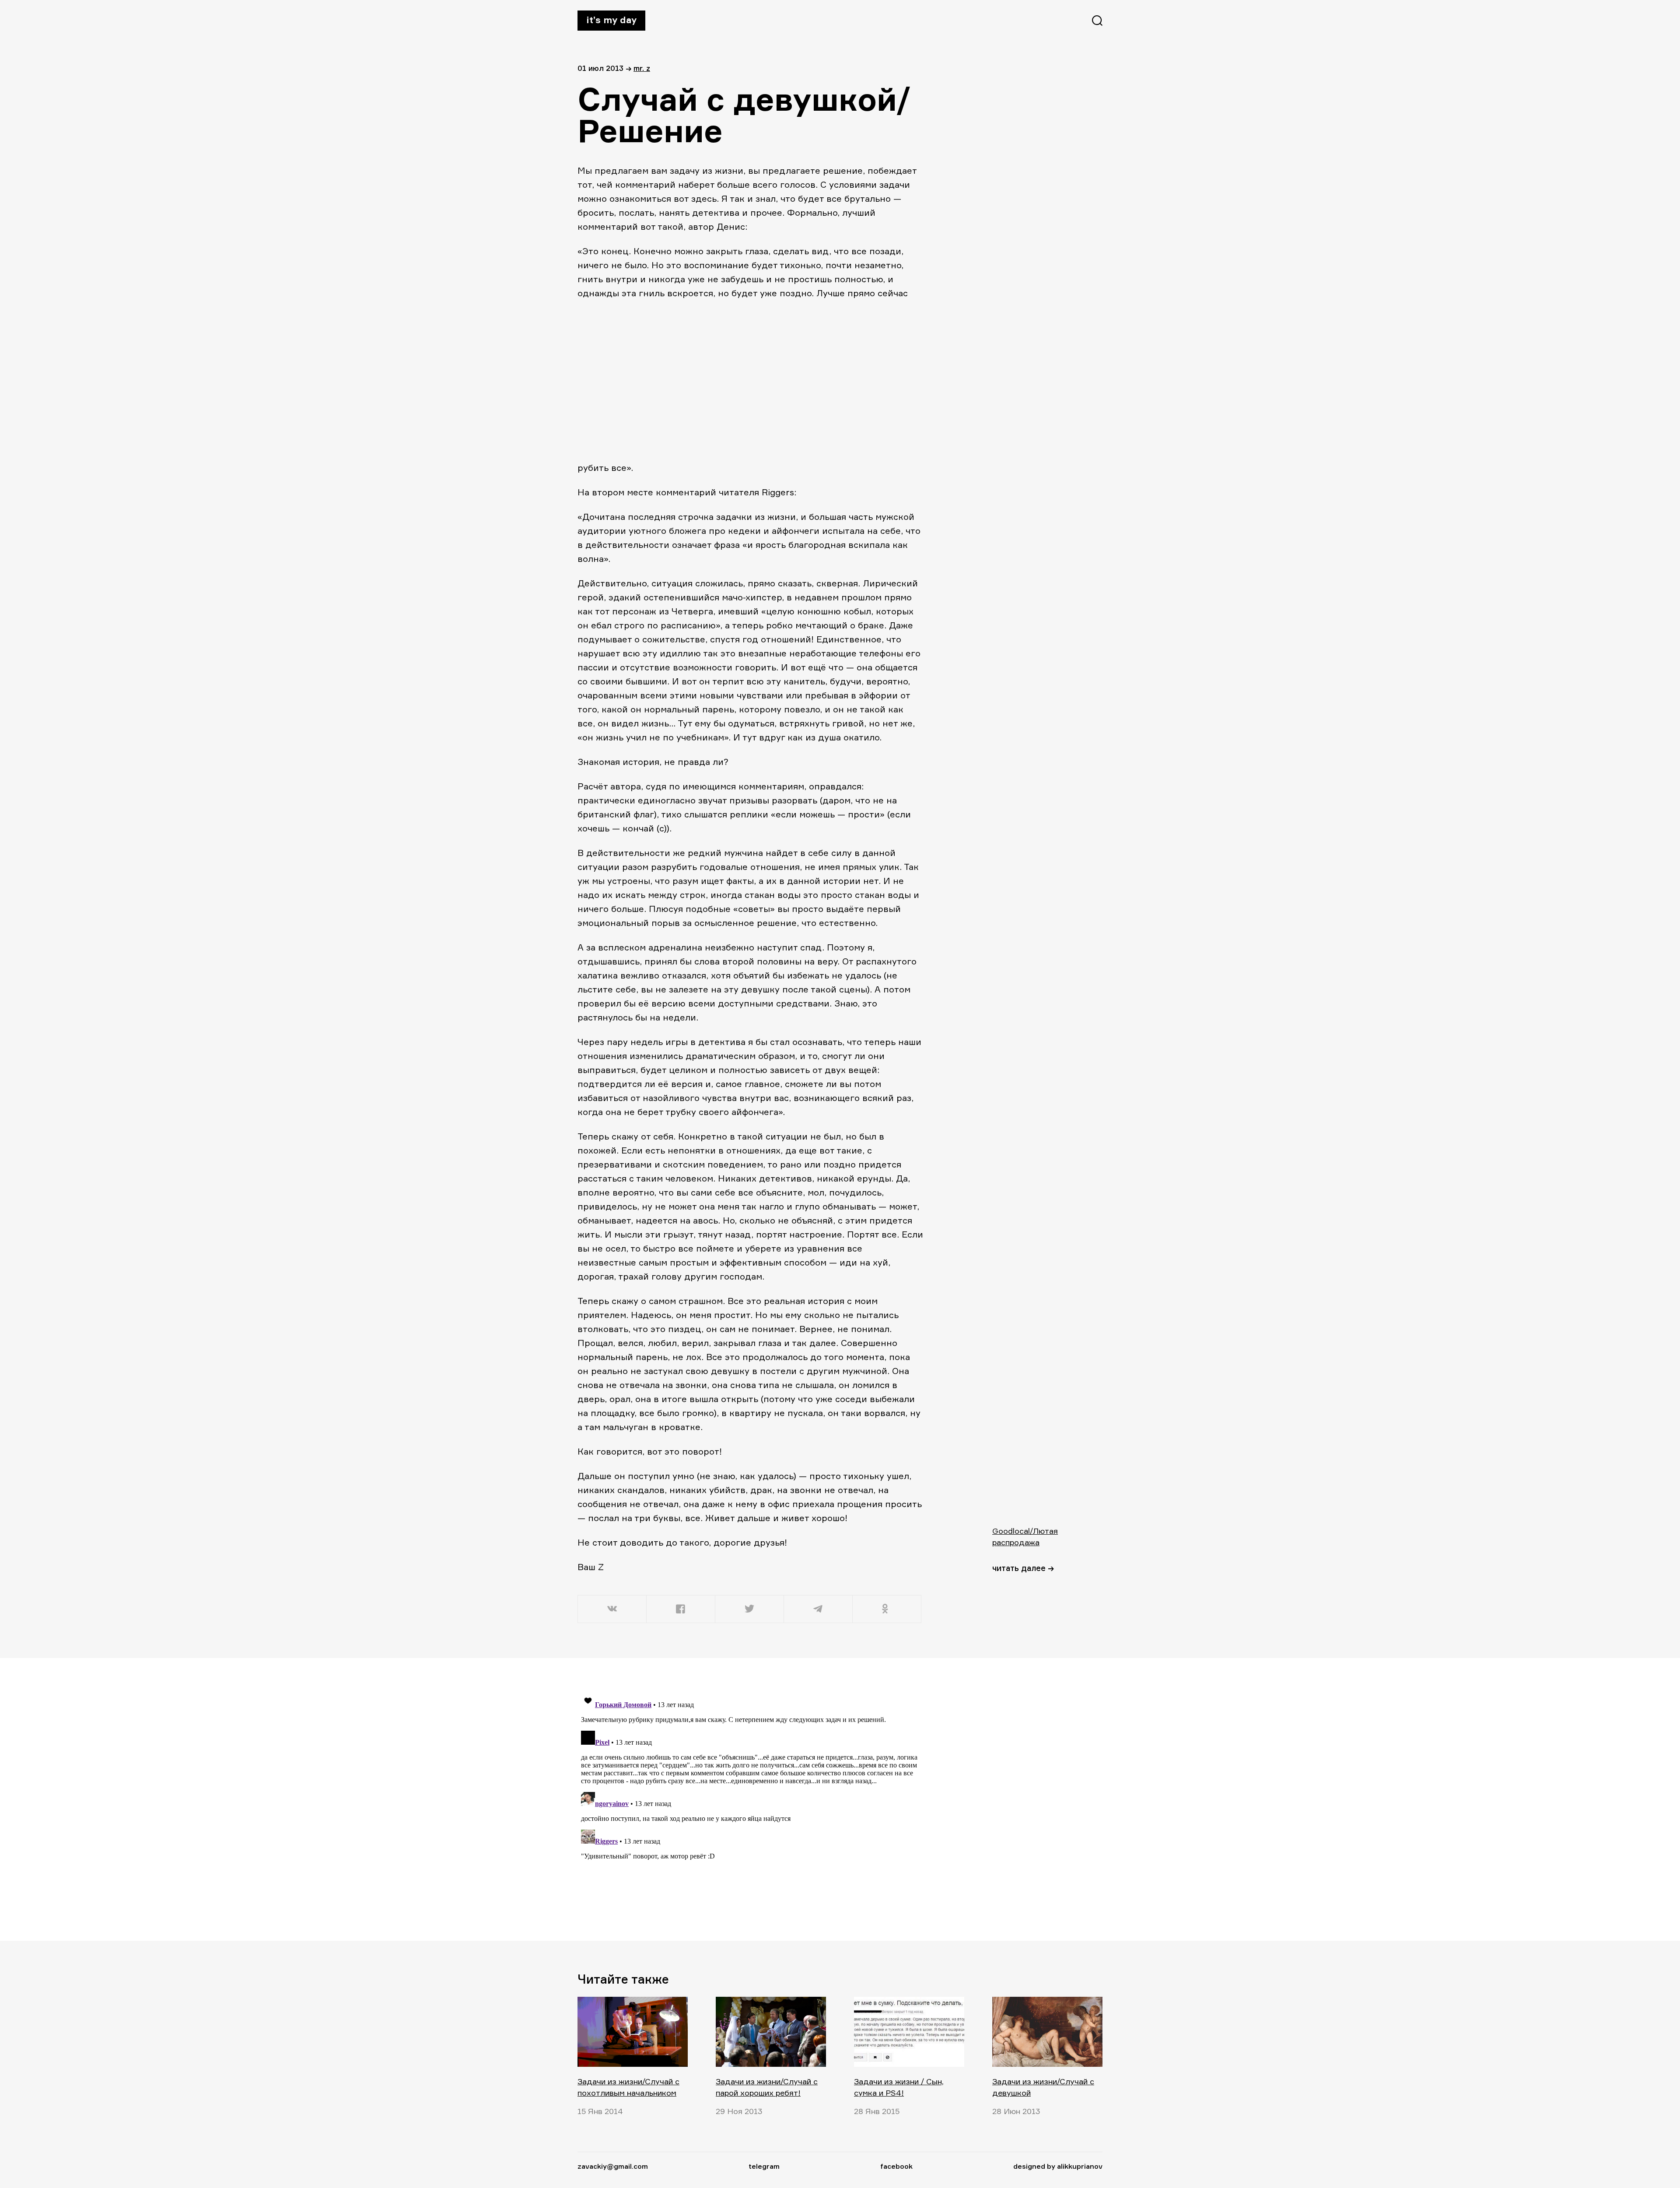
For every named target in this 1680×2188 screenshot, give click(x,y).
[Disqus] (750, 1799)
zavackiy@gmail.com (613, 2166)
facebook (896, 2166)
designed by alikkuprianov (1058, 2166)
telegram (764, 2166)
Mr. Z (642, 68)
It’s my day (611, 20)
